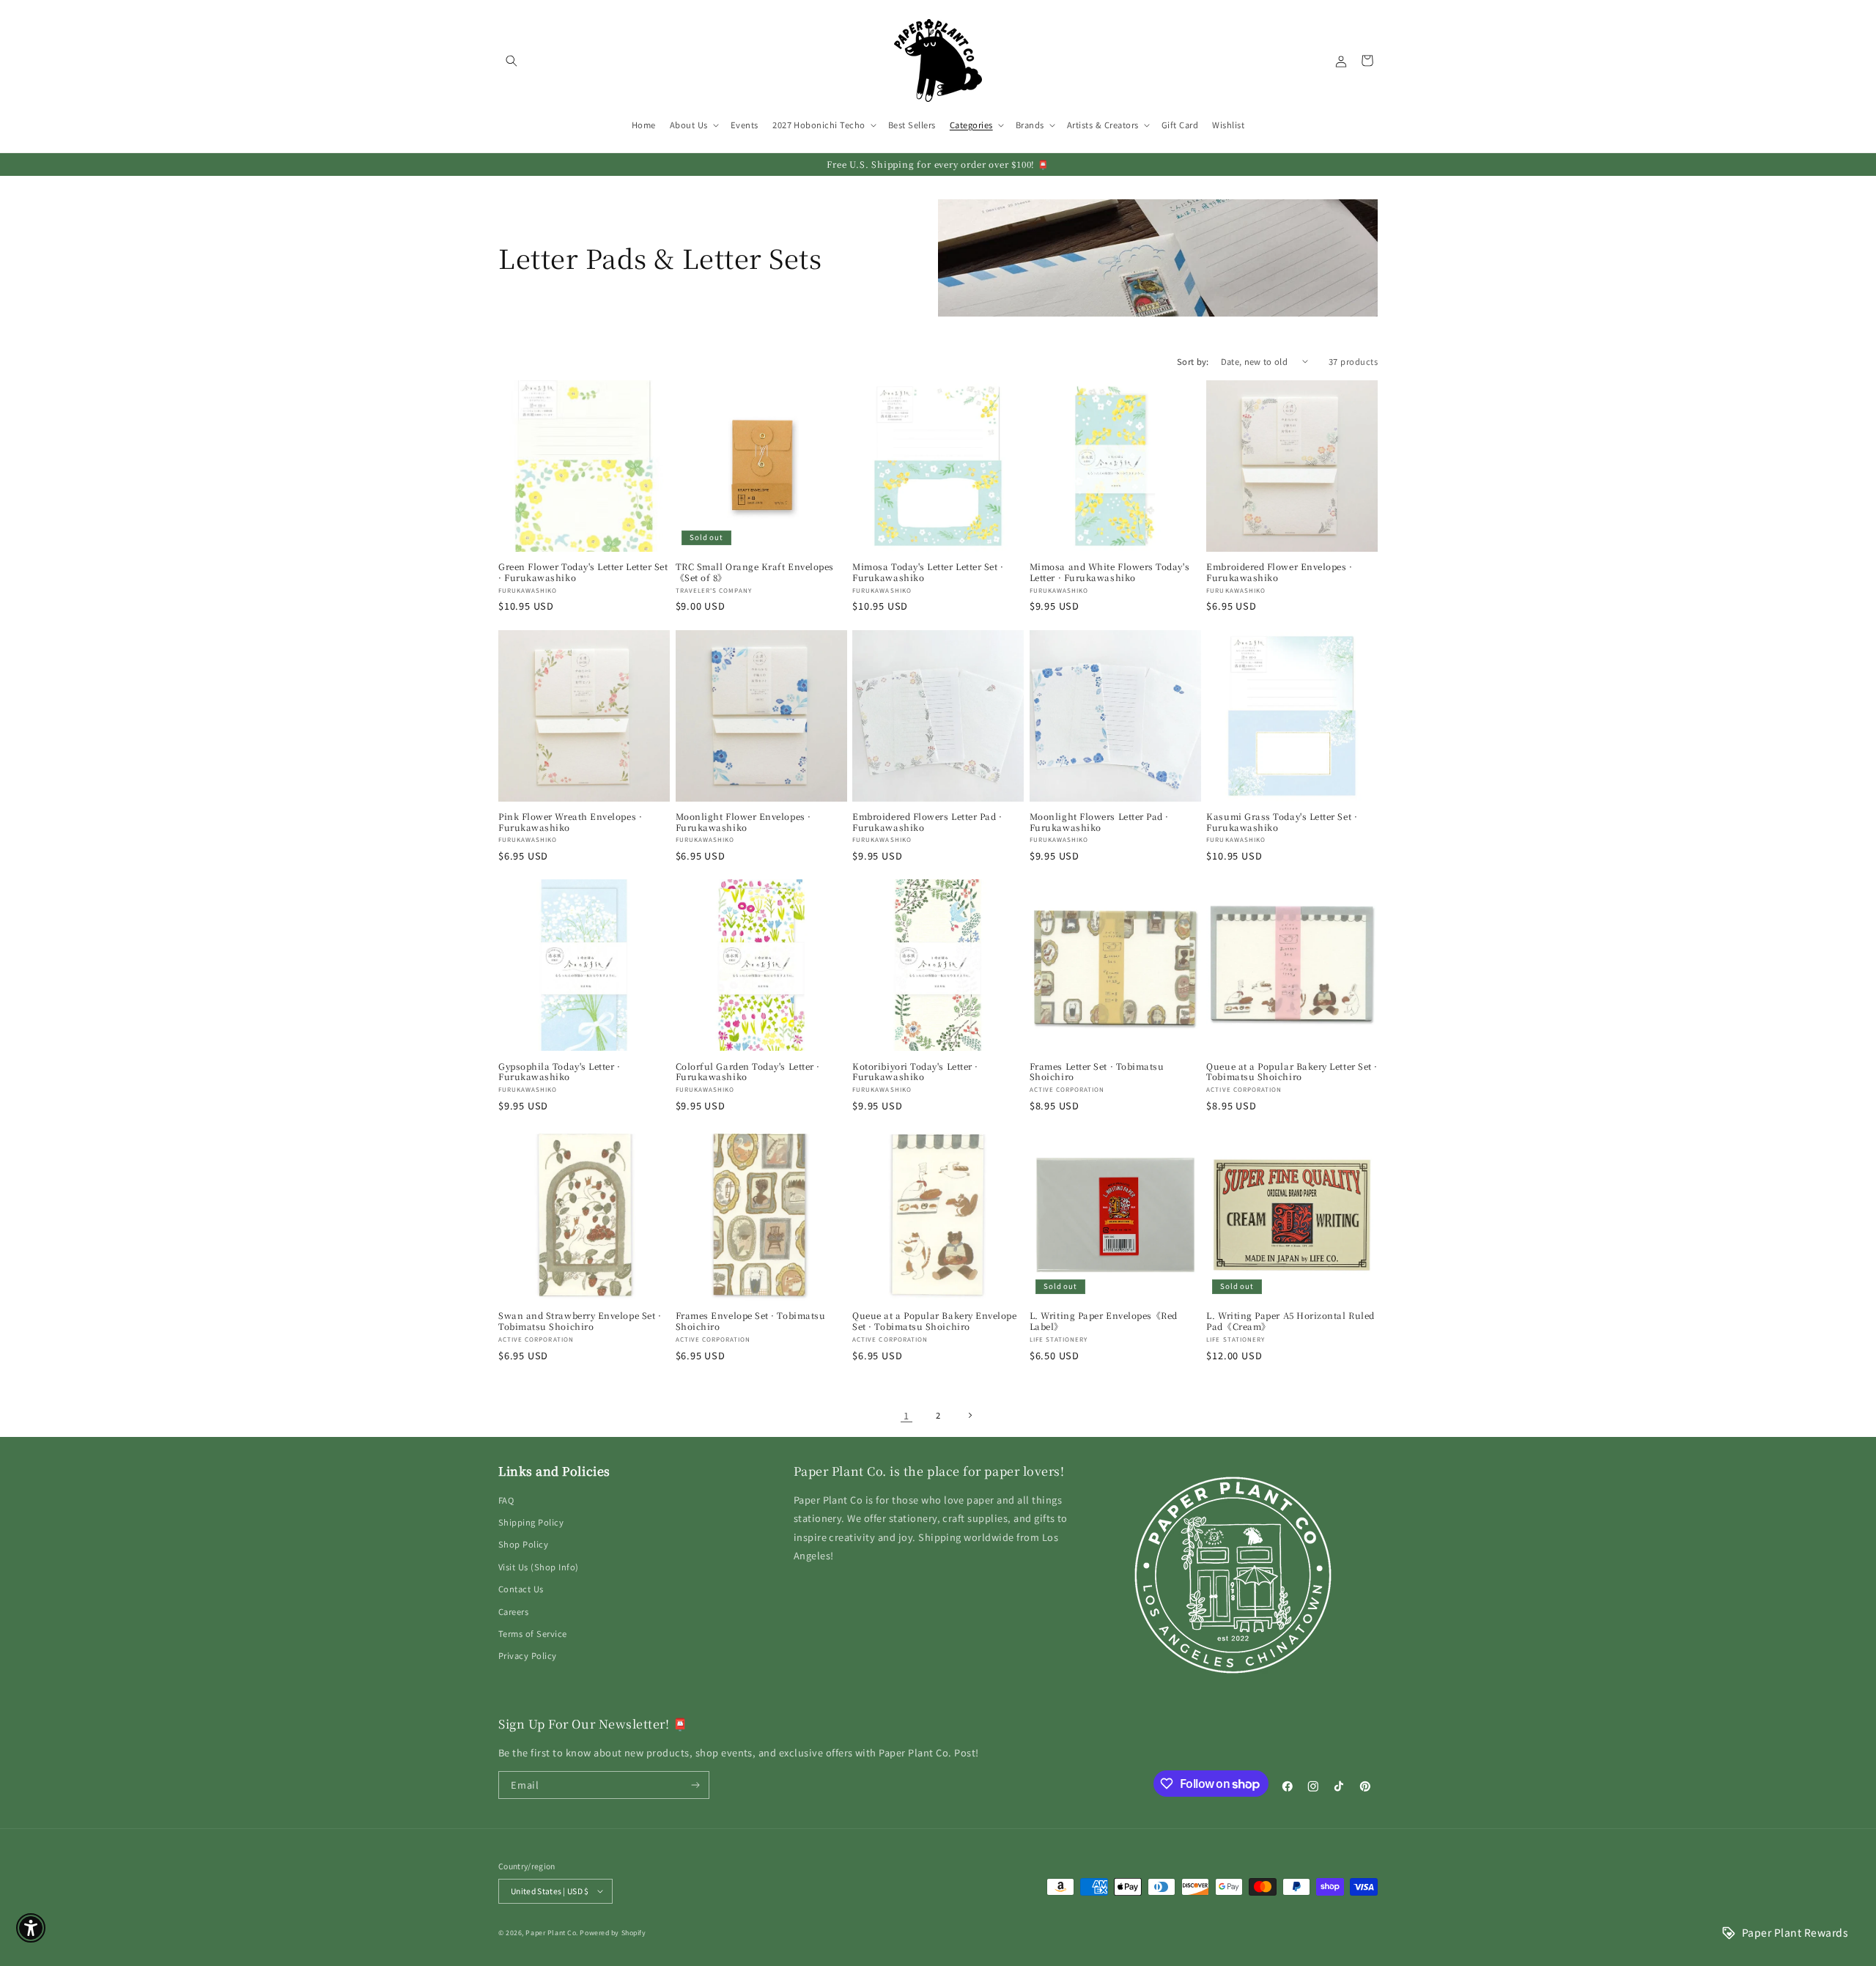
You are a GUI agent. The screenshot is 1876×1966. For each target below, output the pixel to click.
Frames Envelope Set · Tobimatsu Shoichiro (751, 1321)
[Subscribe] (696, 1785)
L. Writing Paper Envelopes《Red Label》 (1104, 1321)
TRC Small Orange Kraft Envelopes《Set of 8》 (755, 572)
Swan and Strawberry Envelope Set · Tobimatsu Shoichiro (580, 1321)
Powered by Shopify (613, 1933)
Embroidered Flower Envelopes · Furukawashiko (1279, 572)
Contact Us (521, 1589)
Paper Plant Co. (551, 1933)
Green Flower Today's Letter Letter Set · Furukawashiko (583, 572)
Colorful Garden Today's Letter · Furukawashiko (748, 1072)
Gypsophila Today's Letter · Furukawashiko (560, 1072)
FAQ (506, 1500)
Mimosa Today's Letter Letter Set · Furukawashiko (928, 572)
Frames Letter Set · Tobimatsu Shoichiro (1097, 1072)
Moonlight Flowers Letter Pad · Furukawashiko (1099, 822)
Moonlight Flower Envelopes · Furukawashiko (743, 822)
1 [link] (906, 1415)
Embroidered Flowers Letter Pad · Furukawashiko (927, 822)
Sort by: (1193, 361)
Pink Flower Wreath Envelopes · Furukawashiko (570, 822)
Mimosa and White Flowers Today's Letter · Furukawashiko (1109, 572)
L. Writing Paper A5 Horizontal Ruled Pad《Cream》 (1290, 1321)
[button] (511, 60)
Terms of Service (533, 1633)
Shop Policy (523, 1544)
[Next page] (970, 1415)
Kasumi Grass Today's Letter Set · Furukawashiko (1282, 822)
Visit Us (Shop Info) (539, 1567)
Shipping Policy (531, 1522)
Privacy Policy (528, 1655)
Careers (513, 1611)
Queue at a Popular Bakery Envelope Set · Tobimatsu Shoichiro (934, 1321)
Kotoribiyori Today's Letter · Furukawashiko (915, 1072)
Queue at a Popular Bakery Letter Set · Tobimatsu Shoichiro (1292, 1072)
